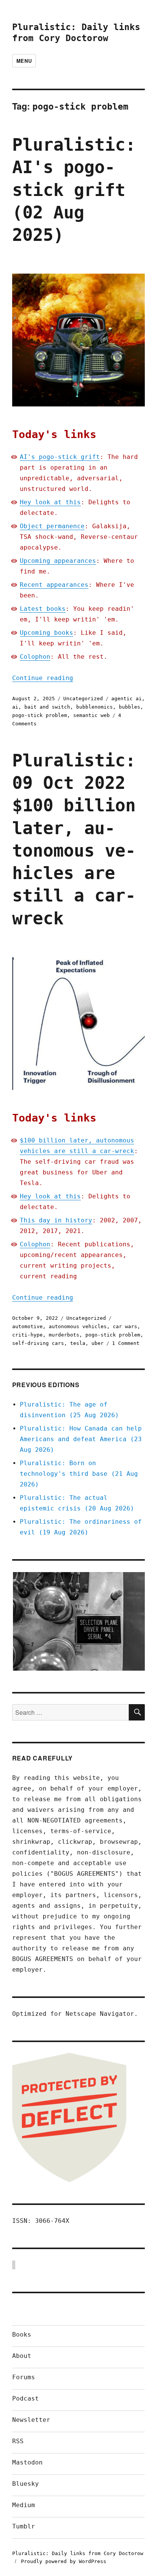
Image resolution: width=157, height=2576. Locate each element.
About (22, 2356)
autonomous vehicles (78, 1326)
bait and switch (47, 707)
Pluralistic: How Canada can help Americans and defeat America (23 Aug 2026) (81, 1439)
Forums (24, 2377)
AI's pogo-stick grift (60, 457)
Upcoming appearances (58, 561)
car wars (125, 1326)
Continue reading (43, 678)
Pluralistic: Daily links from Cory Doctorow (78, 2553)
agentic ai (127, 699)
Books (22, 2335)
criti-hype (27, 1335)
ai (15, 707)
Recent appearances (54, 585)
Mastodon (27, 2462)
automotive (27, 1326)
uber (98, 1343)
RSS (18, 2441)
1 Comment (126, 1343)
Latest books (43, 609)
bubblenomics (95, 707)
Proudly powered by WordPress (64, 2561)
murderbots (64, 1335)
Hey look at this (50, 502)
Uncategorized (83, 699)
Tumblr (24, 2526)
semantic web (91, 715)
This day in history (56, 1220)
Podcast (26, 2398)
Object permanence (52, 526)
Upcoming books (46, 633)
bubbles (130, 707)
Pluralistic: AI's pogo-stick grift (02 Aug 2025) (74, 190)
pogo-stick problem (40, 715)
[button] (78, 1622)
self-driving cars (38, 1343)
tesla (78, 1343)
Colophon (35, 657)
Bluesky (26, 2484)
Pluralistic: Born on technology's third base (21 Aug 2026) (79, 1474)
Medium (24, 2505)
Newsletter (31, 2420)
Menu (24, 61)
